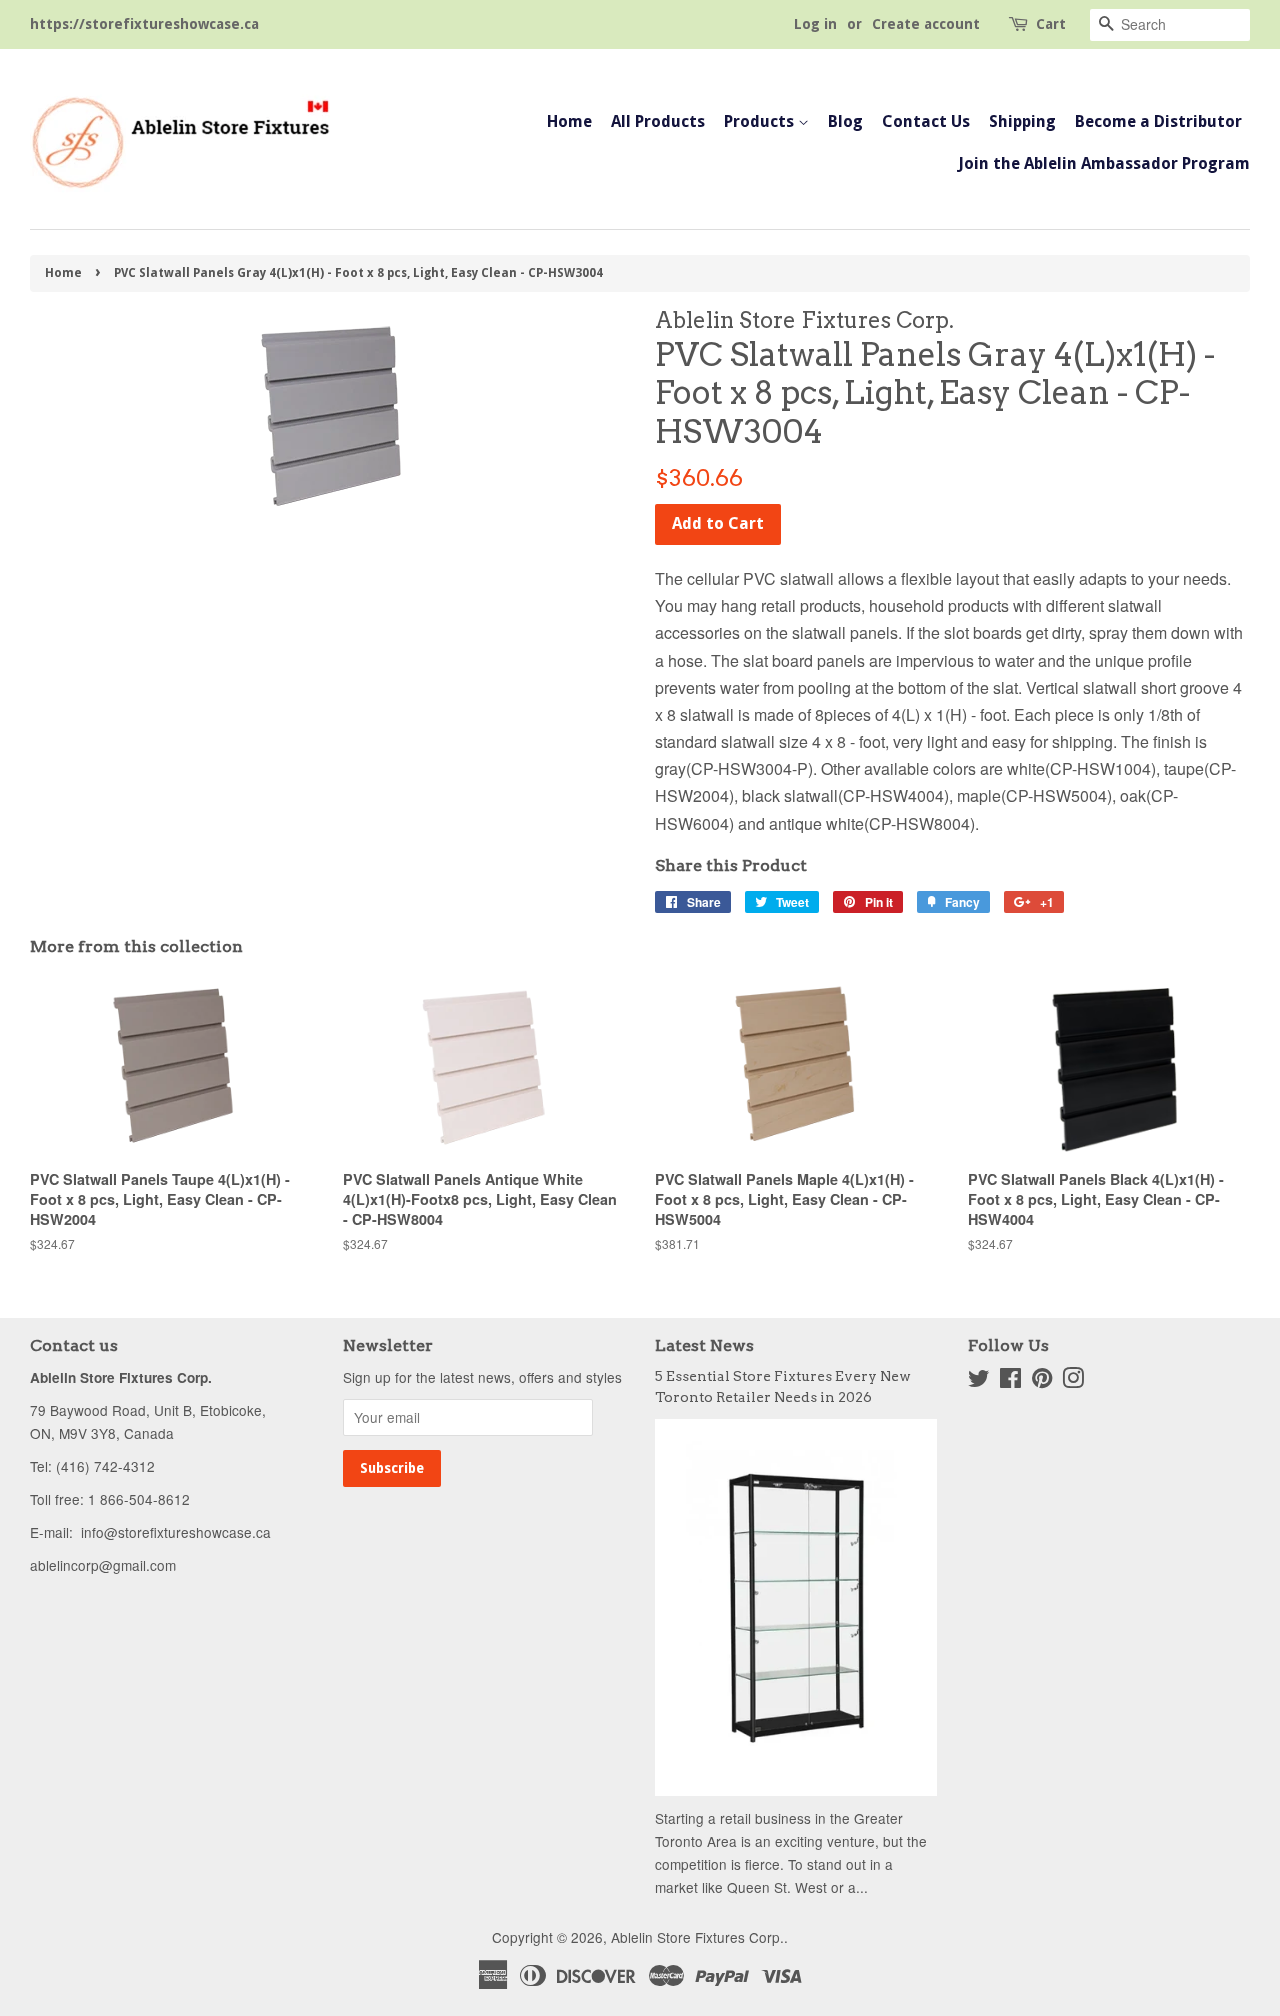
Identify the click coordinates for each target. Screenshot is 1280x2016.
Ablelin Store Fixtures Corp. (697, 1937)
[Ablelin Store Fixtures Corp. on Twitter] (979, 1381)
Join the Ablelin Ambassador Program (1104, 163)
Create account (926, 24)
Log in (815, 24)
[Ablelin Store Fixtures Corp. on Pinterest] (1042, 1381)
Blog (845, 121)
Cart (1051, 24)
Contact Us (926, 121)
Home (569, 121)
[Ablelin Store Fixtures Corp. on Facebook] (1010, 1381)
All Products (658, 121)
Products (761, 121)
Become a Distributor (1158, 121)
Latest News (704, 1345)
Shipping (1022, 121)
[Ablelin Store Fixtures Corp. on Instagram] (1073, 1381)
